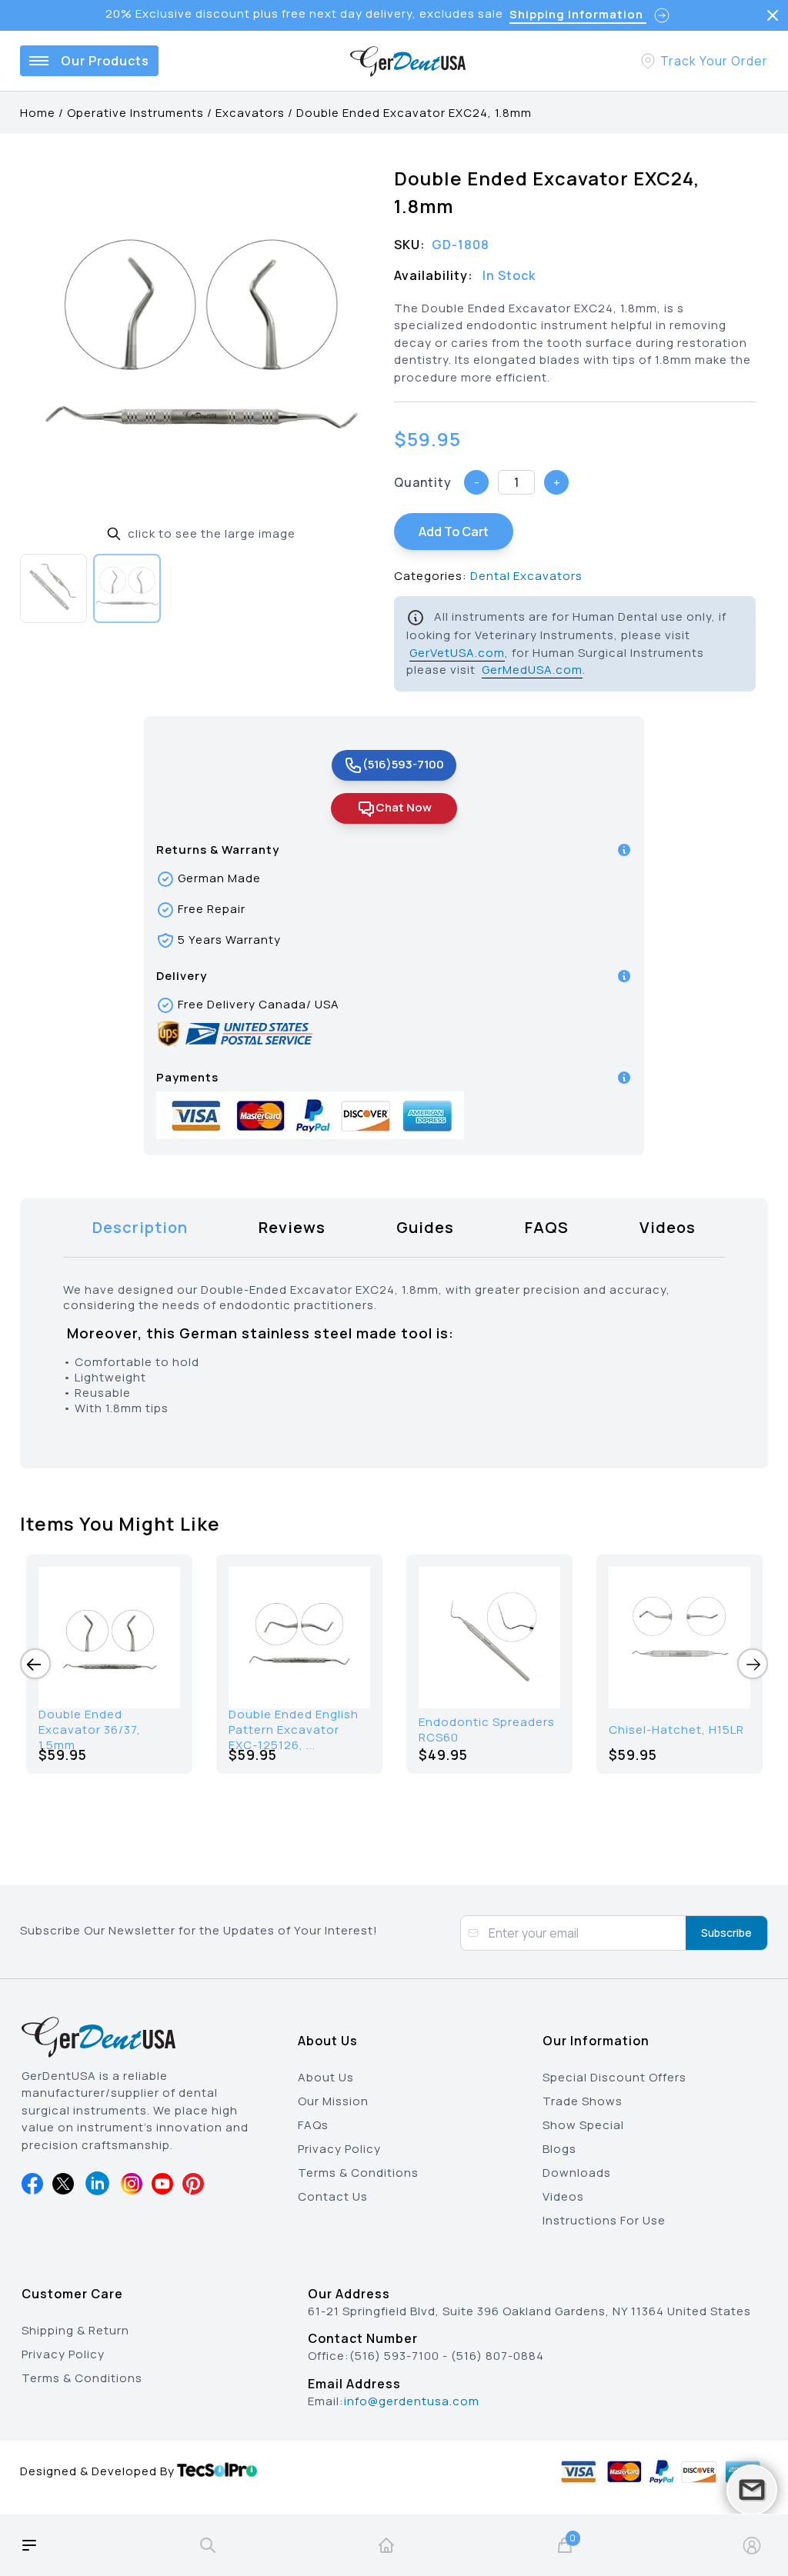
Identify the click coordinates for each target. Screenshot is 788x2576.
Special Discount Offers (614, 2077)
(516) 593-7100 (394, 2356)
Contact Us (333, 2196)
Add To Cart (454, 532)
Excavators (250, 113)
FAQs (313, 2125)
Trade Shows (583, 2101)
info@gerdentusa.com (412, 2401)
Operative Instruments (135, 113)
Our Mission (333, 2101)
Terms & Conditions (358, 2173)
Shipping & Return (75, 2330)
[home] (386, 2545)
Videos (563, 2196)
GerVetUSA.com (457, 653)
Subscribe (726, 1933)
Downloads (577, 2173)
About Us (326, 2077)
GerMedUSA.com (532, 670)
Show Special (583, 2125)
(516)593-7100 (403, 764)
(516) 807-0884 (498, 2356)
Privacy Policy (339, 2149)
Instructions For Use (604, 2220)
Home (38, 113)
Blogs (559, 2149)
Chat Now (404, 807)
